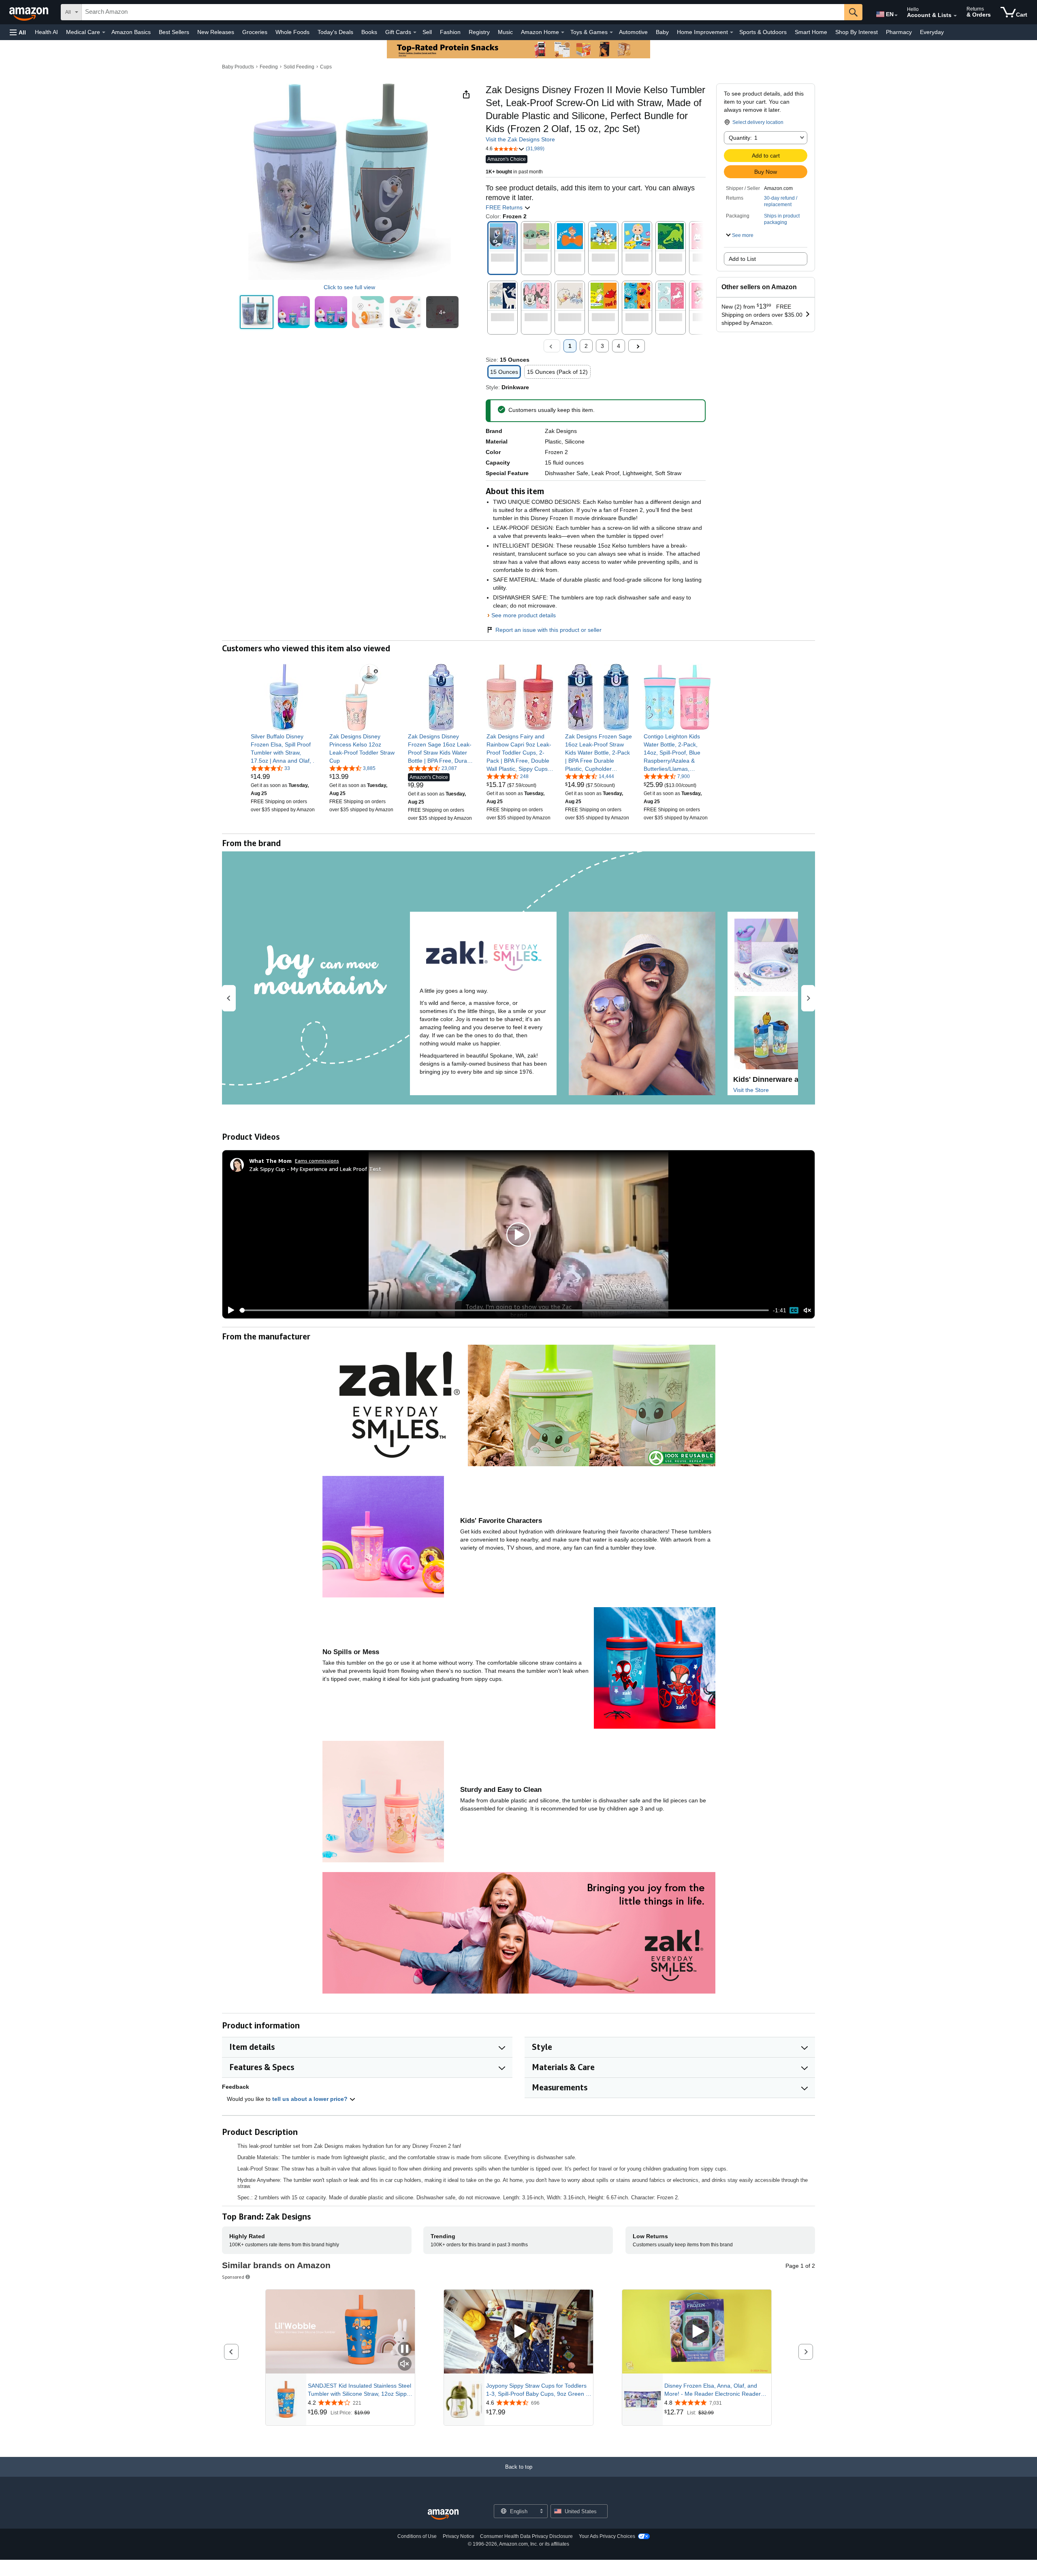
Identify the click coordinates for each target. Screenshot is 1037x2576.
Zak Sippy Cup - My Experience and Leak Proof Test (315, 1169)
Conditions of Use (417, 2536)
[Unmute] (807, 1310)
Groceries (255, 32)
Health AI (46, 32)
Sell (427, 32)
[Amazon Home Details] (563, 32)
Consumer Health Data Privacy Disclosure (526, 2536)
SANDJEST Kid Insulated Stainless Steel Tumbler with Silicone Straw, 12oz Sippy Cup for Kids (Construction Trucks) (360, 2390)
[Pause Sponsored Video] (405, 2349)
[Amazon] (30, 12)
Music (505, 32)
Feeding (269, 67)
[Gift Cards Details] (415, 32)
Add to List (742, 259)
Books (369, 32)
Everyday (932, 32)
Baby (662, 32)
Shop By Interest (857, 32)
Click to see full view (349, 287)
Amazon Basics (131, 32)
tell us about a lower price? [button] (311, 2099)
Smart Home (811, 32)
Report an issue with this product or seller (548, 630)
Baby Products (238, 67)
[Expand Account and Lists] (955, 16)
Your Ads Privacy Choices (607, 2536)
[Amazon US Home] (443, 2515)
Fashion (450, 32)
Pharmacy (899, 32)
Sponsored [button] (233, 2277)
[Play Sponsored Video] (518, 2332)
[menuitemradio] (794, 1310)
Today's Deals (335, 32)
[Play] (229, 1310)
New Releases (216, 32)
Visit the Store (751, 1090)
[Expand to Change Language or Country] (896, 15)
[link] (284, 748)
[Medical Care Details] (104, 32)
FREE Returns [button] (505, 207)
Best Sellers (174, 32)
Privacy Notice (459, 2536)
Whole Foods (292, 32)
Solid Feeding (299, 67)
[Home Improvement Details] (732, 32)
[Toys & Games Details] (611, 32)
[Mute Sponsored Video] (405, 2364)
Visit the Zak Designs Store (520, 139)
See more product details (524, 615)
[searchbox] (463, 12)
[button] (18, 32)
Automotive (633, 32)
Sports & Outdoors (763, 32)
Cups (326, 67)
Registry (479, 32)
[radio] (257, 312)
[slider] (504, 1310)
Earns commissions (317, 1161)
